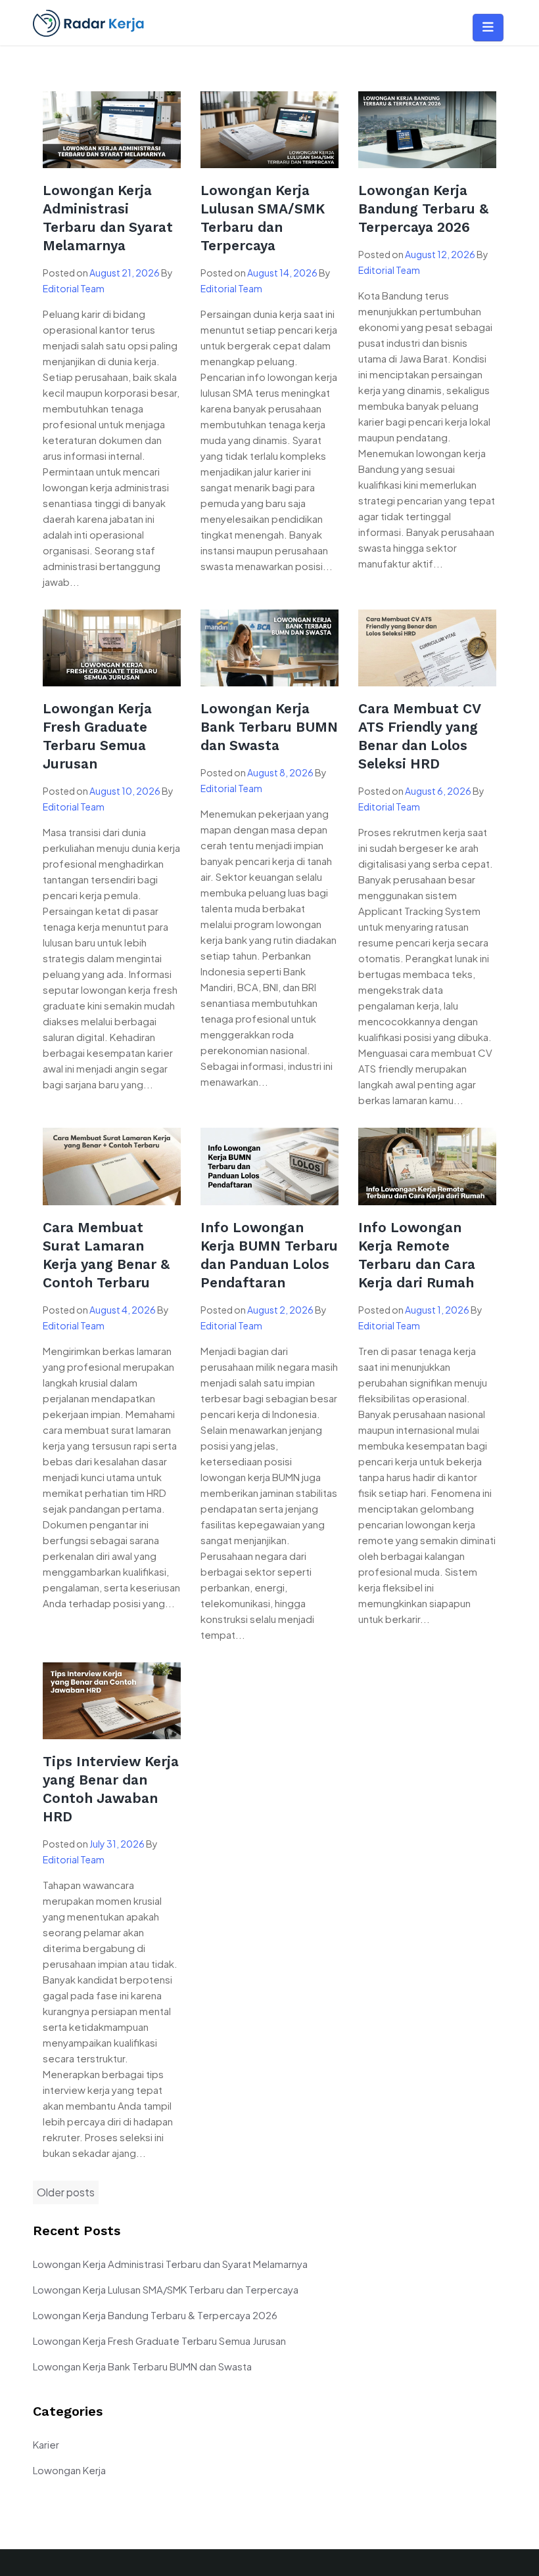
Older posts (66, 2192)
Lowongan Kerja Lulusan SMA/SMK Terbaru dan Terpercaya (166, 2289)
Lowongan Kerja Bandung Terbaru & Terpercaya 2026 (423, 209)
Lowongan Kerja (69, 2470)
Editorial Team (74, 288)
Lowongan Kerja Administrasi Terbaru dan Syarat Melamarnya (170, 2264)
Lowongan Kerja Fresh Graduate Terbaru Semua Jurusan (159, 2341)
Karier (46, 2444)
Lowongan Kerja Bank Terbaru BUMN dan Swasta (269, 727)
